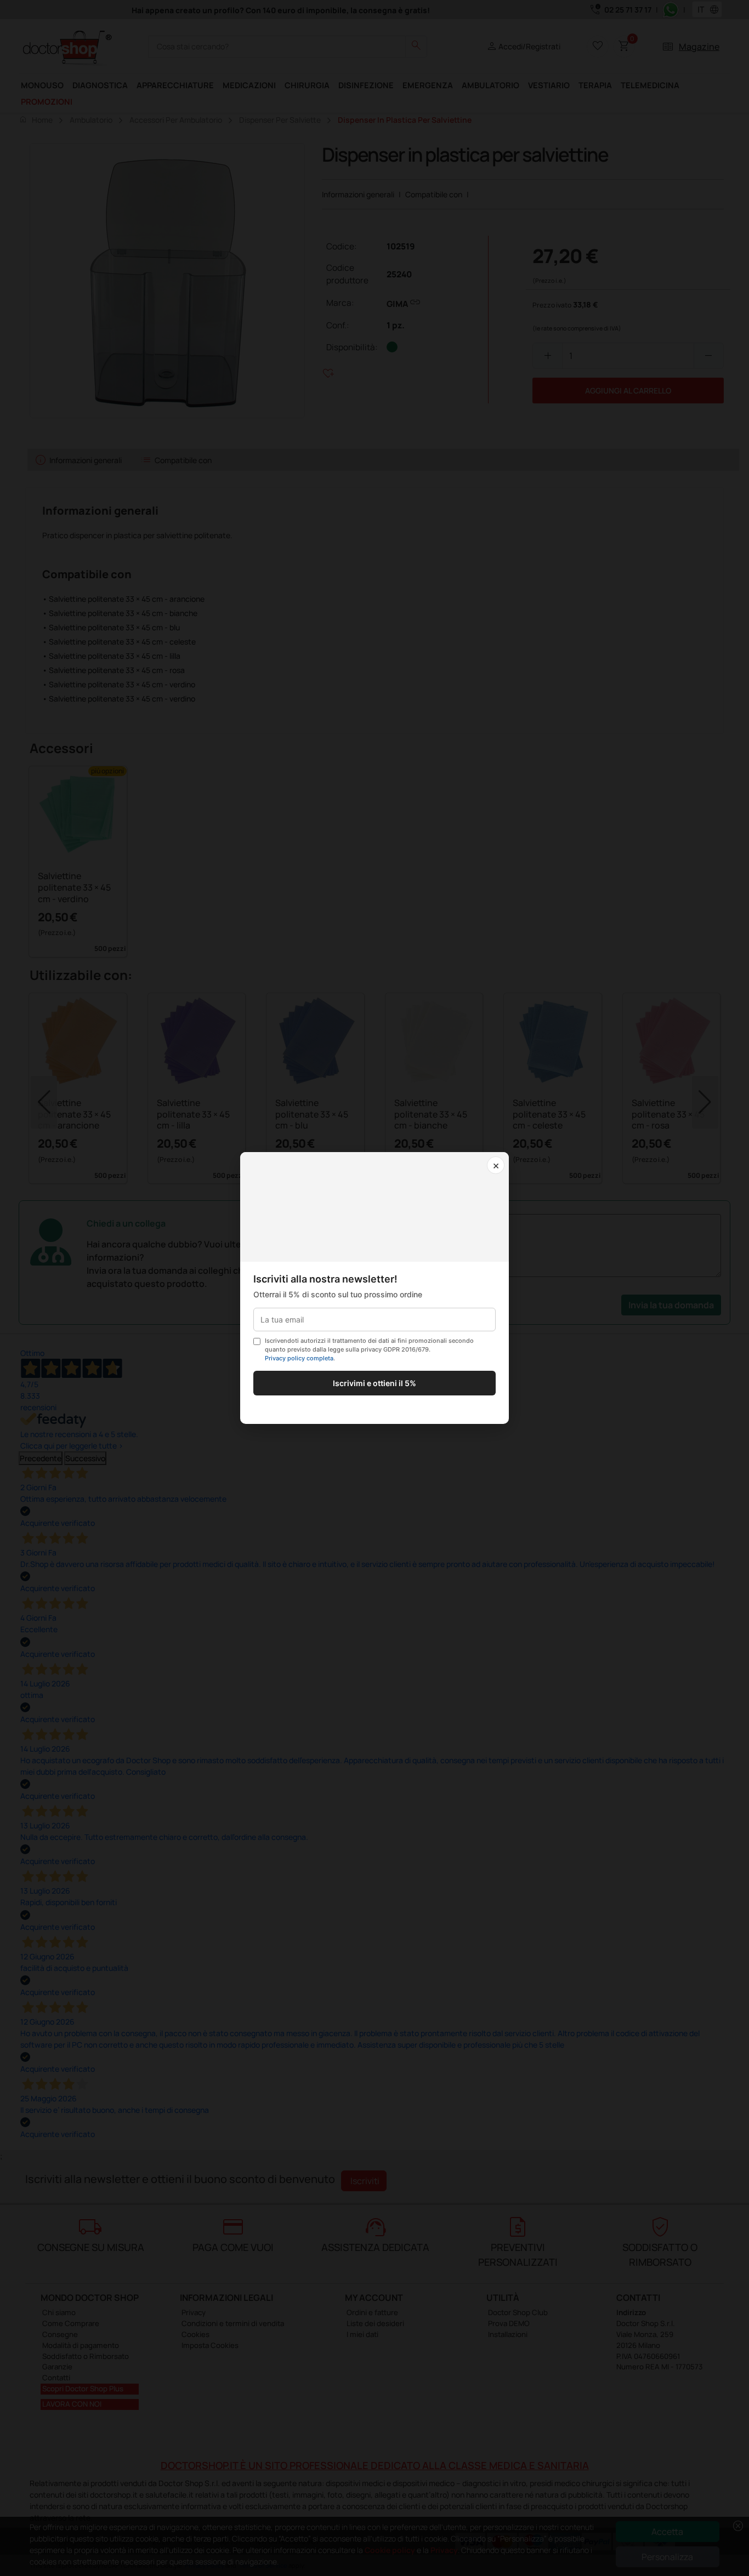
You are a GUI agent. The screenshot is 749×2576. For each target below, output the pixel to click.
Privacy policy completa (299, 1358)
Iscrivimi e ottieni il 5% (374, 1383)
